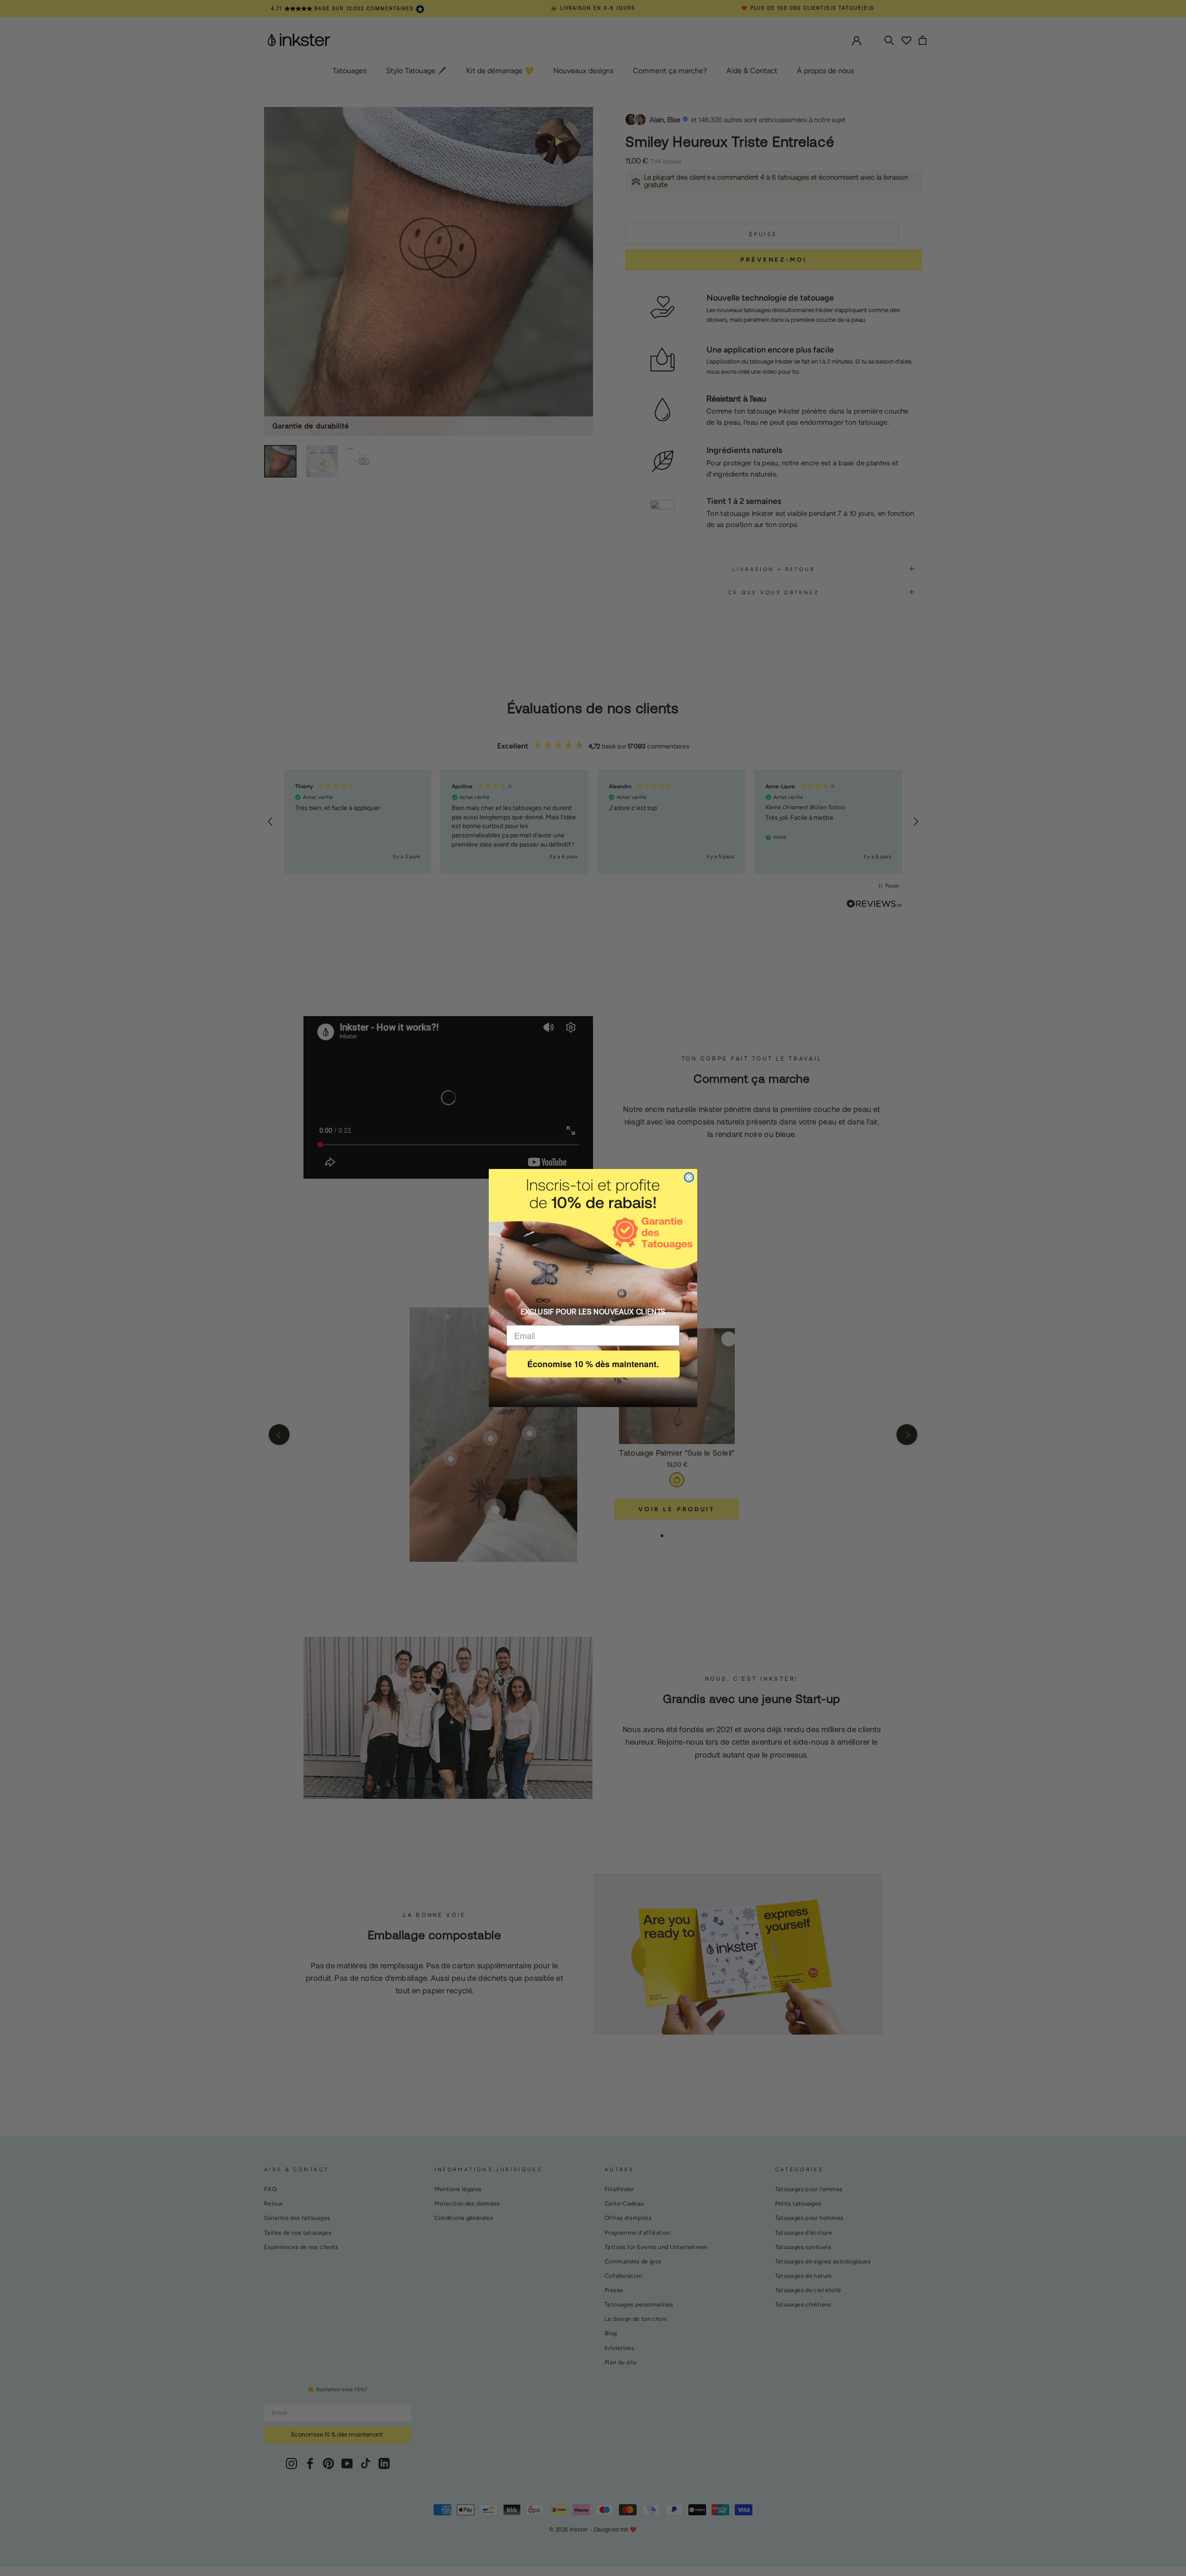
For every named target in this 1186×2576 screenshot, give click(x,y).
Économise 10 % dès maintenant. (593, 1364)
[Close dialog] (689, 1177)
